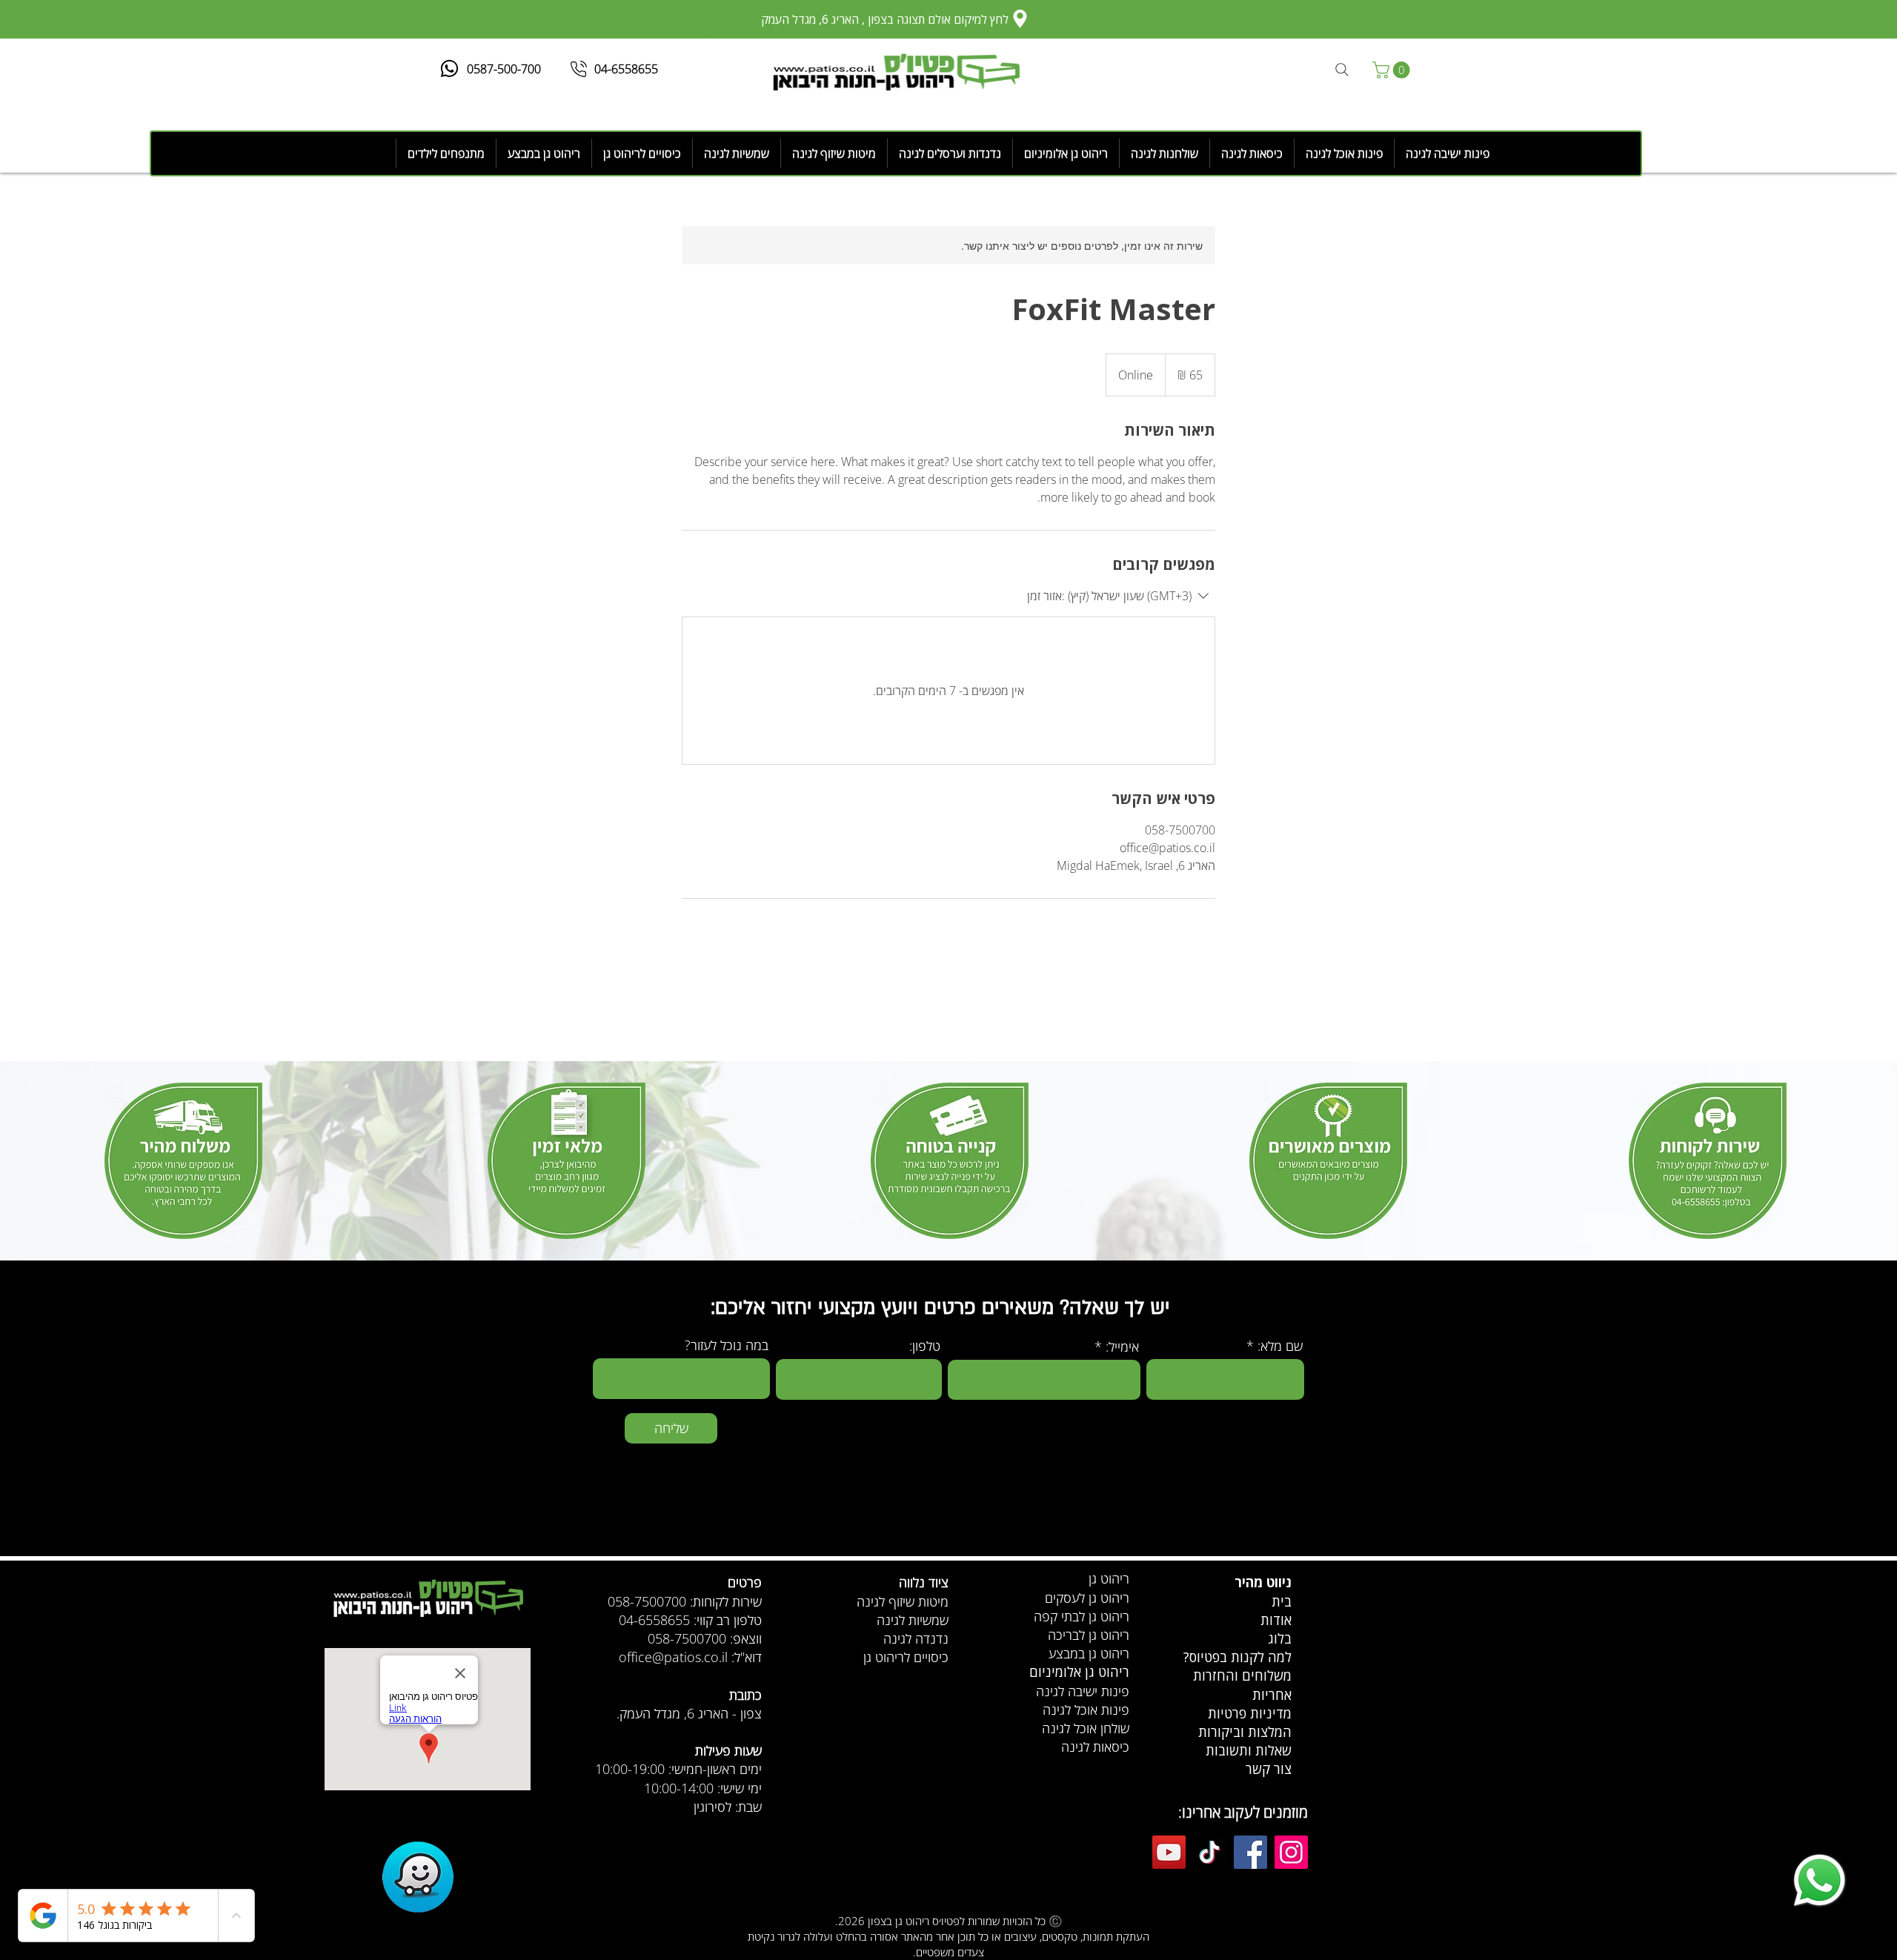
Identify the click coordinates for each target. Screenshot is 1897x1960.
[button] (1393, 70)
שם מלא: (1280, 1346)
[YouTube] (1169, 1852)
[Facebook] (1250, 1852)
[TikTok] (1210, 1852)
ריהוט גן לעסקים (1087, 1598)
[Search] (1342, 70)
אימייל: (1122, 1346)
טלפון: (925, 1346)
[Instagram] (1291, 1852)
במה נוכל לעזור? (727, 1345)
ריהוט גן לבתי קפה (1082, 1616)
